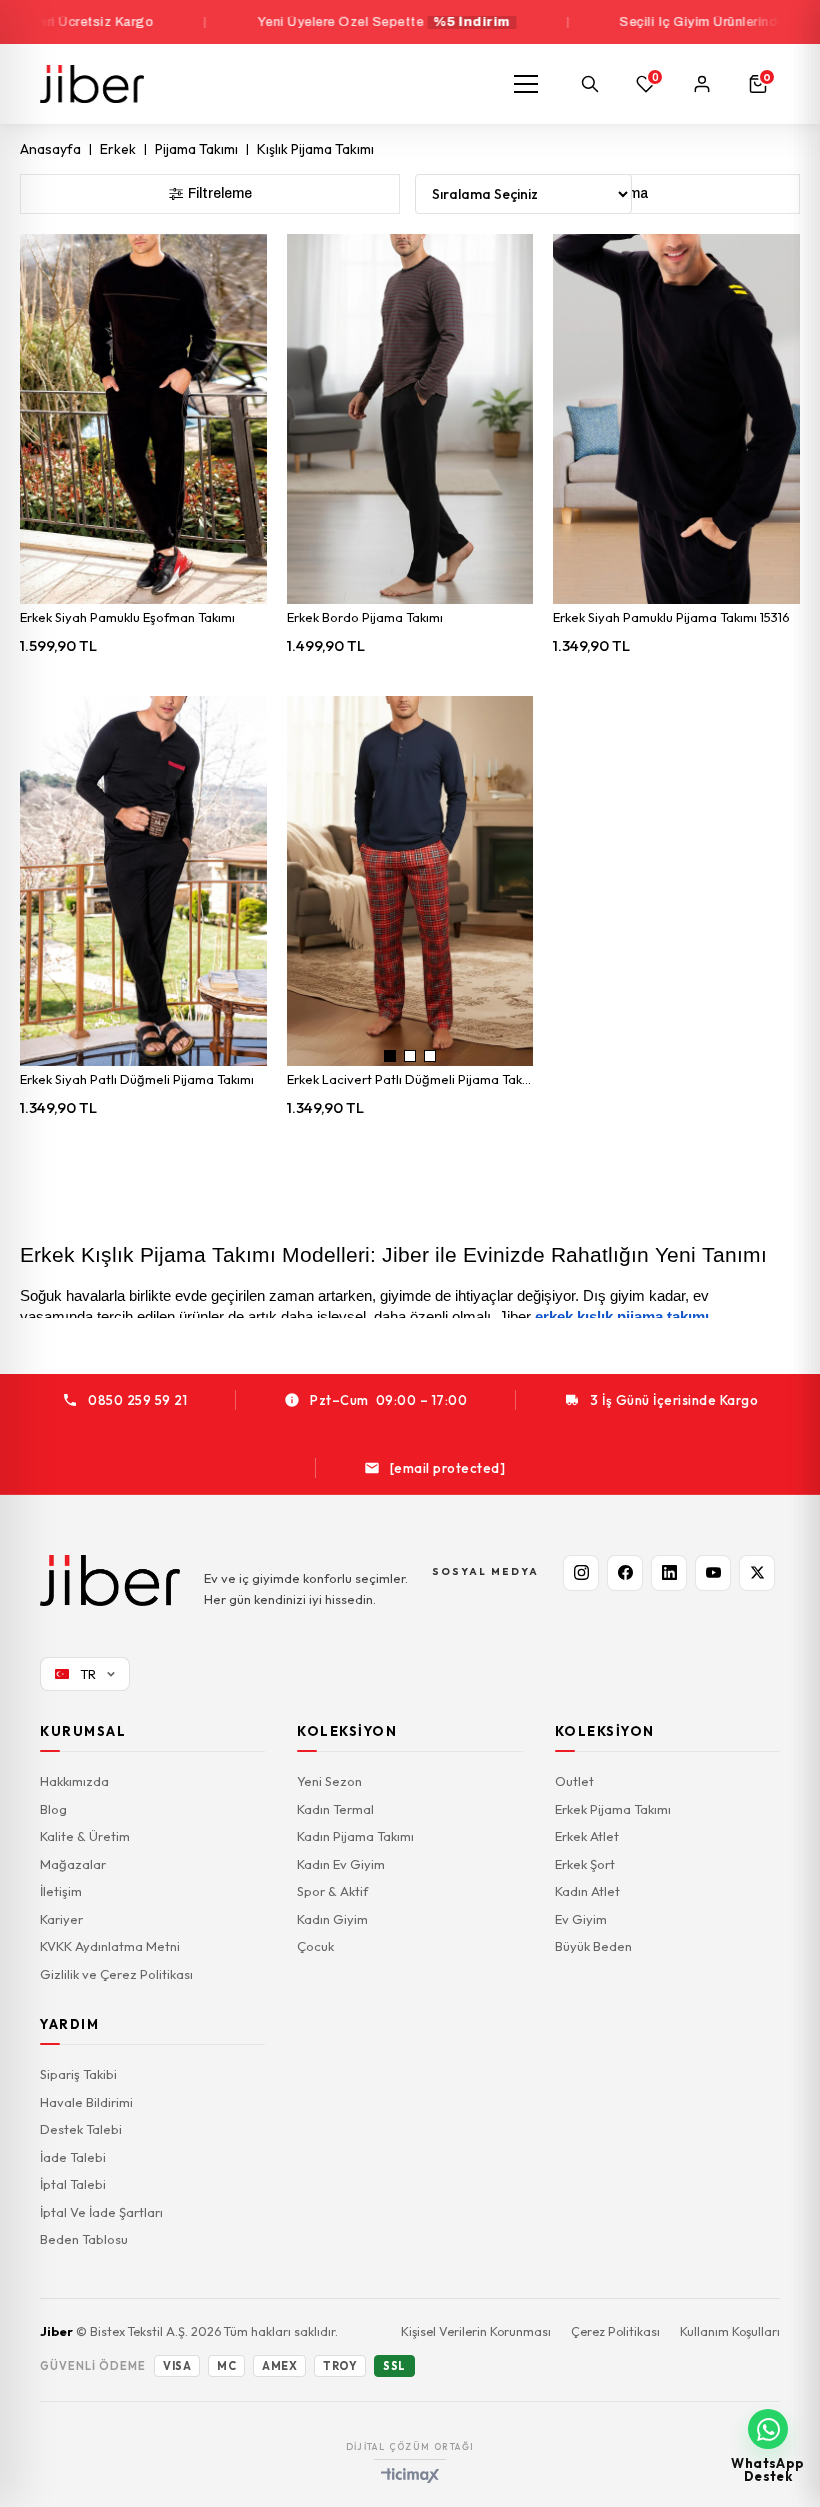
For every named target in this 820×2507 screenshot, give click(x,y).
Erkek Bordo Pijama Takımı (365, 617)
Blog (53, 1809)
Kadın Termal (335, 1809)
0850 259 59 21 (137, 1400)
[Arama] (590, 84)
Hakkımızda (74, 1781)
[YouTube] (713, 1573)
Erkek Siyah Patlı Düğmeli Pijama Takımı (137, 1079)
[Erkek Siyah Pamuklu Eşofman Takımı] (143, 419)
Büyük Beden (593, 1946)
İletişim (61, 1891)
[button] (390, 1056)
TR (88, 1674)
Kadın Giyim (332, 1919)
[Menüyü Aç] (526, 84)
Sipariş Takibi (78, 2074)
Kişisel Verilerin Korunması (476, 2331)
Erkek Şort (585, 1864)
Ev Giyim (581, 1919)
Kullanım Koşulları (730, 2331)
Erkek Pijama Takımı (613, 1809)
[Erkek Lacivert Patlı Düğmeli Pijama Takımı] (410, 881)
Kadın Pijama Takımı (355, 1836)
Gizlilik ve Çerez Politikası (116, 1974)
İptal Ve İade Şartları (101, 2212)
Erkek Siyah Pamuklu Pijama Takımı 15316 (671, 617)
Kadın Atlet (587, 1891)
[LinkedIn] (669, 1573)
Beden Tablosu (84, 2239)
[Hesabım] (702, 84)
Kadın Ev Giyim (341, 1864)
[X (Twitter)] (757, 1573)
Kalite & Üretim (85, 1836)
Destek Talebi (81, 2129)
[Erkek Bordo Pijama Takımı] (410, 419)
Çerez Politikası (615, 2331)
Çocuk (315, 1946)
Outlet (574, 1781)
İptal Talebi (73, 2184)
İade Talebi (73, 2157)
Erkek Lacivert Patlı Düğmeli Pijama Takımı (410, 1079)
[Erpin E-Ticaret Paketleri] (410, 2475)
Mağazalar (73, 1864)
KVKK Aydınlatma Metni (110, 1946)
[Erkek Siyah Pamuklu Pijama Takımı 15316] (676, 419)
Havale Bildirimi (86, 2102)
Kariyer (61, 1919)
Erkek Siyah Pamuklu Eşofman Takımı (127, 617)
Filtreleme (220, 193)
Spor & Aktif (332, 1891)
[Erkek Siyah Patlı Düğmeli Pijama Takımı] (143, 881)
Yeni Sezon (329, 1781)
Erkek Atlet (587, 1836)
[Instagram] (581, 1573)
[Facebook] (625, 1573)
